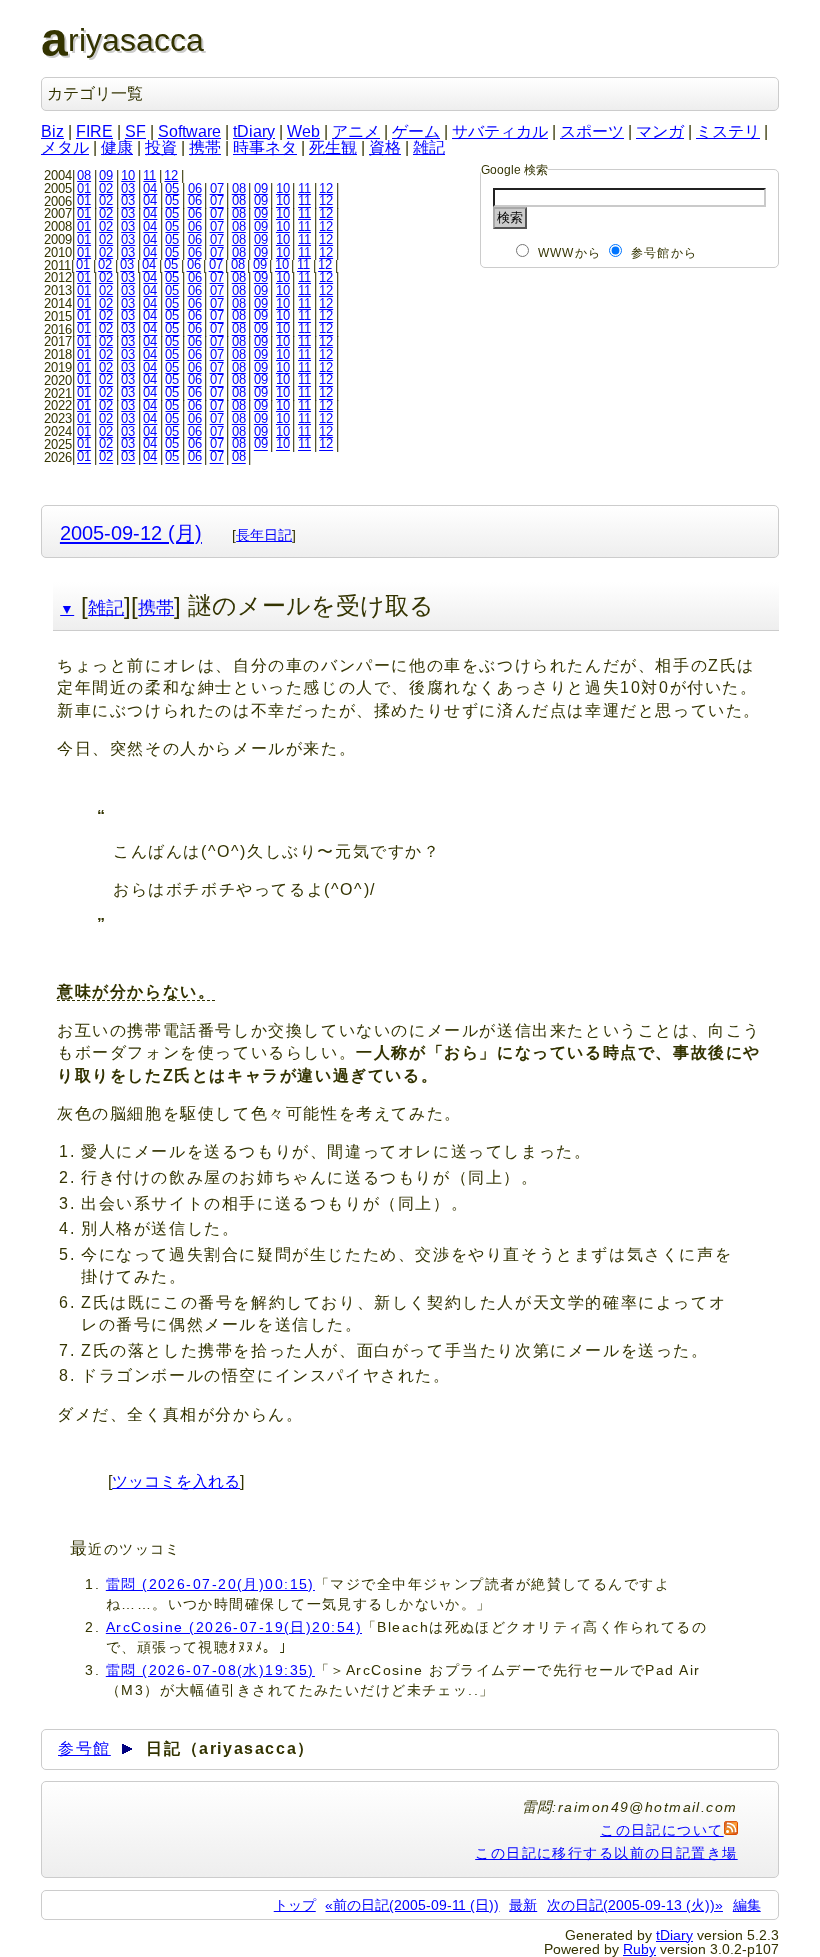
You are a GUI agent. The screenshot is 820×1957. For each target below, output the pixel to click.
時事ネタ (265, 147)
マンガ (660, 131)
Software (189, 131)
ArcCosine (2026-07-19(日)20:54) (234, 1627)
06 (195, 188)
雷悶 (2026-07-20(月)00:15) (210, 1584)
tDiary (254, 131)
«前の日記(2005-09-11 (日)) (412, 1905)
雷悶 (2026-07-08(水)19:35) (210, 1670)
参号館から (664, 253)
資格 (385, 147)
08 (84, 175)
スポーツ (592, 131)
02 (106, 188)
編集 (747, 1905)
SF (135, 131)
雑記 (429, 147)
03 (128, 188)
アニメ (356, 131)
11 (149, 175)
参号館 (84, 1748)
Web (303, 131)
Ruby (639, 1949)
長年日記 (264, 535)
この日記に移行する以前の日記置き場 (606, 1853)
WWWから (569, 253)
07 (217, 188)
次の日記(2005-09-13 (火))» (635, 1905)
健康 (117, 147)
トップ (295, 1905)
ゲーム (416, 131)
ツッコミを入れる (176, 1481)
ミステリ (728, 131)
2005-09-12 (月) (131, 532)
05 (172, 188)
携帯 (205, 147)
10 (128, 175)
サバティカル (500, 131)
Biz (52, 131)
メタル (65, 147)
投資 (161, 147)
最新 (523, 1905)
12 (171, 175)
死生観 (333, 147)
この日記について (662, 1830)
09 (106, 175)
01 (84, 188)
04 (150, 188)
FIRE (94, 131)
